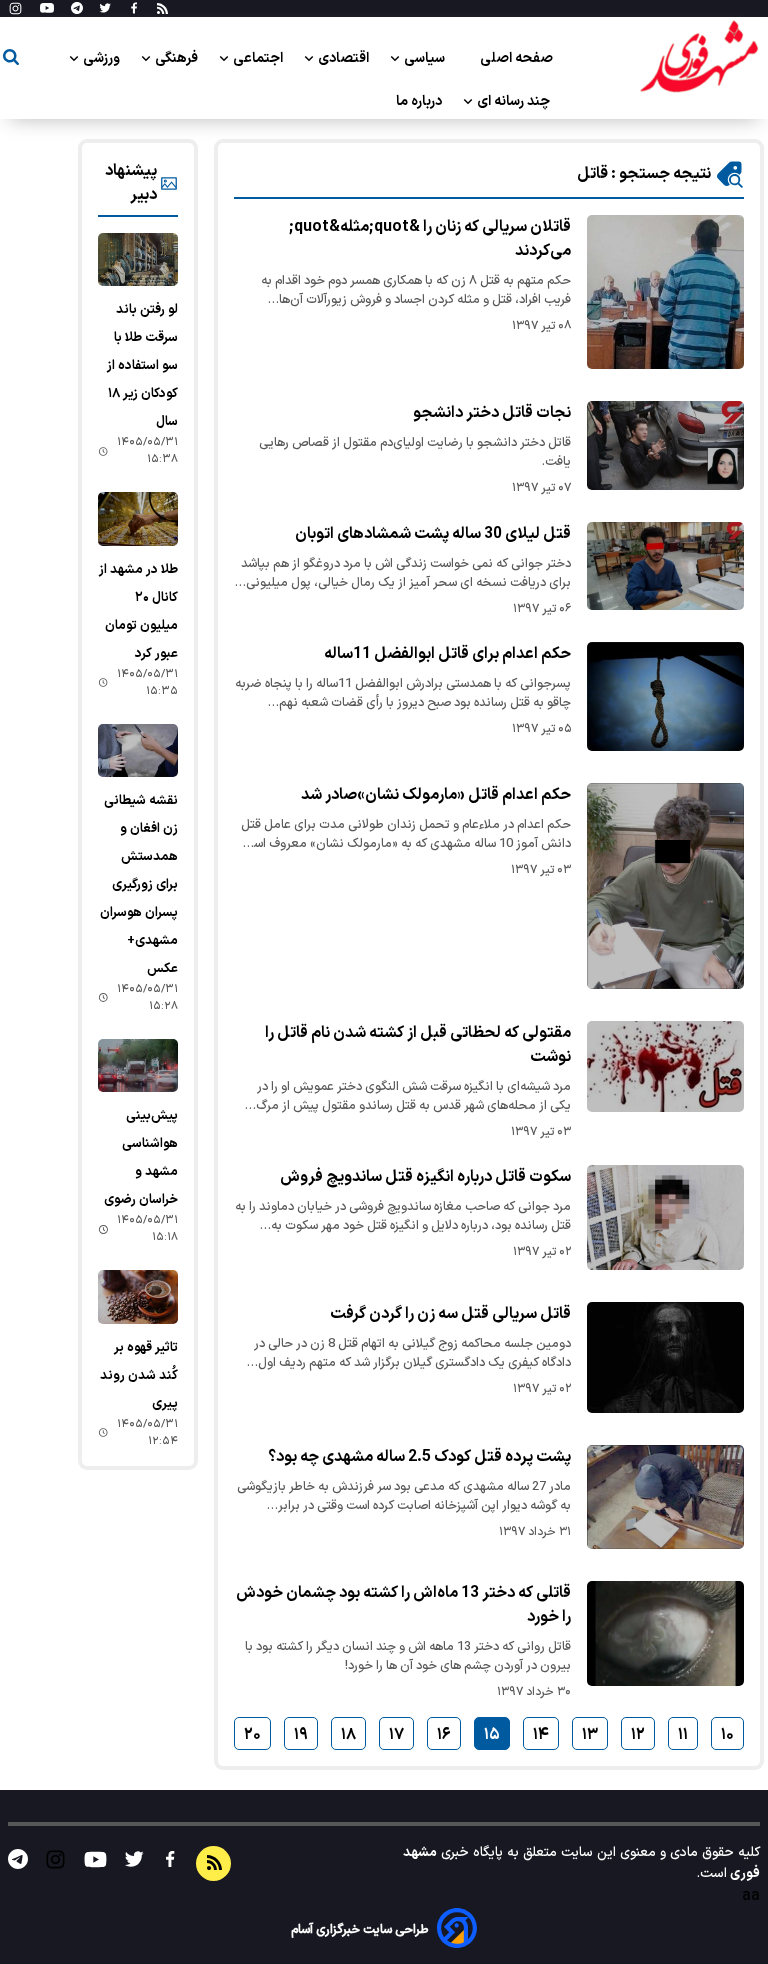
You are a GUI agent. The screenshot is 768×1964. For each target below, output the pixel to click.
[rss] (162, 9)
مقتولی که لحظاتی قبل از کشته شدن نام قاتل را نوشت (418, 1045)
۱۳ (590, 1735)
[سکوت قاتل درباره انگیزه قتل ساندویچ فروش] (665, 1217)
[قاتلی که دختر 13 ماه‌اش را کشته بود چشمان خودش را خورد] (665, 1633)
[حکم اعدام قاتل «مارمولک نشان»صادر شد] (665, 885)
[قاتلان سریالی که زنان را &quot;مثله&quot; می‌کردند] (665, 292)
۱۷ (396, 1735)
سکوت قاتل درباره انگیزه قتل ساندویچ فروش (425, 1177)
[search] (11, 60)
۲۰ (252, 1735)
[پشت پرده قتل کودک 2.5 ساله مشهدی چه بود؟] (665, 1497)
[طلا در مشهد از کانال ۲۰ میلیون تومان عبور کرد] (138, 518)
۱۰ (727, 1735)
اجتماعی (259, 58)
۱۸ (348, 1735)
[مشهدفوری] (699, 58)
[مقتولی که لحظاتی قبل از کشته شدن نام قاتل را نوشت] (665, 1066)
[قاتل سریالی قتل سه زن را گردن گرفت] (665, 1357)
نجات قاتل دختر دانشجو (492, 413)
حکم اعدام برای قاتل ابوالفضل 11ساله (447, 654)
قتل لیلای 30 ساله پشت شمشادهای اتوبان (433, 534)
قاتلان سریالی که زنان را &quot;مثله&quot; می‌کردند (430, 239)
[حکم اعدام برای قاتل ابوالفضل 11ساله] (665, 696)
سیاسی (426, 58)
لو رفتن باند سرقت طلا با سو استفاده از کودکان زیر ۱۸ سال (142, 366)
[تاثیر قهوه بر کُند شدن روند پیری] (138, 1296)
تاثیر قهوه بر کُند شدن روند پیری (139, 1376)
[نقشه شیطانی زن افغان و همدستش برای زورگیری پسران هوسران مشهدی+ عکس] (138, 750)
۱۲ (638, 1735)
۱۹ (301, 1735)
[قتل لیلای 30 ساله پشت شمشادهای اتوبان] (665, 566)
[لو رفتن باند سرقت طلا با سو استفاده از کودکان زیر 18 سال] (138, 259)
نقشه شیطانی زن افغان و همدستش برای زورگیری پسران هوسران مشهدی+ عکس (139, 885)
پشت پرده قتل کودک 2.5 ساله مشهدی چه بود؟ (419, 1457)
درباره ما (420, 101)
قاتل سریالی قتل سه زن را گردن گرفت (450, 1314)
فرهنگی (178, 58)
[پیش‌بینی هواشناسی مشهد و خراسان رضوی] (138, 1065)
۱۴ (541, 1735)
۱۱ (683, 1735)
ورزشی (103, 58)
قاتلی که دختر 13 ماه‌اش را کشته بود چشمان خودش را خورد (403, 1605)
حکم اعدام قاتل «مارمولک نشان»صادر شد (436, 795)
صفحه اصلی (516, 58)
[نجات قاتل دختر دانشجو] (665, 445)
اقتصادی (345, 58)
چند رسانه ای (515, 101)
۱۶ (444, 1735)
